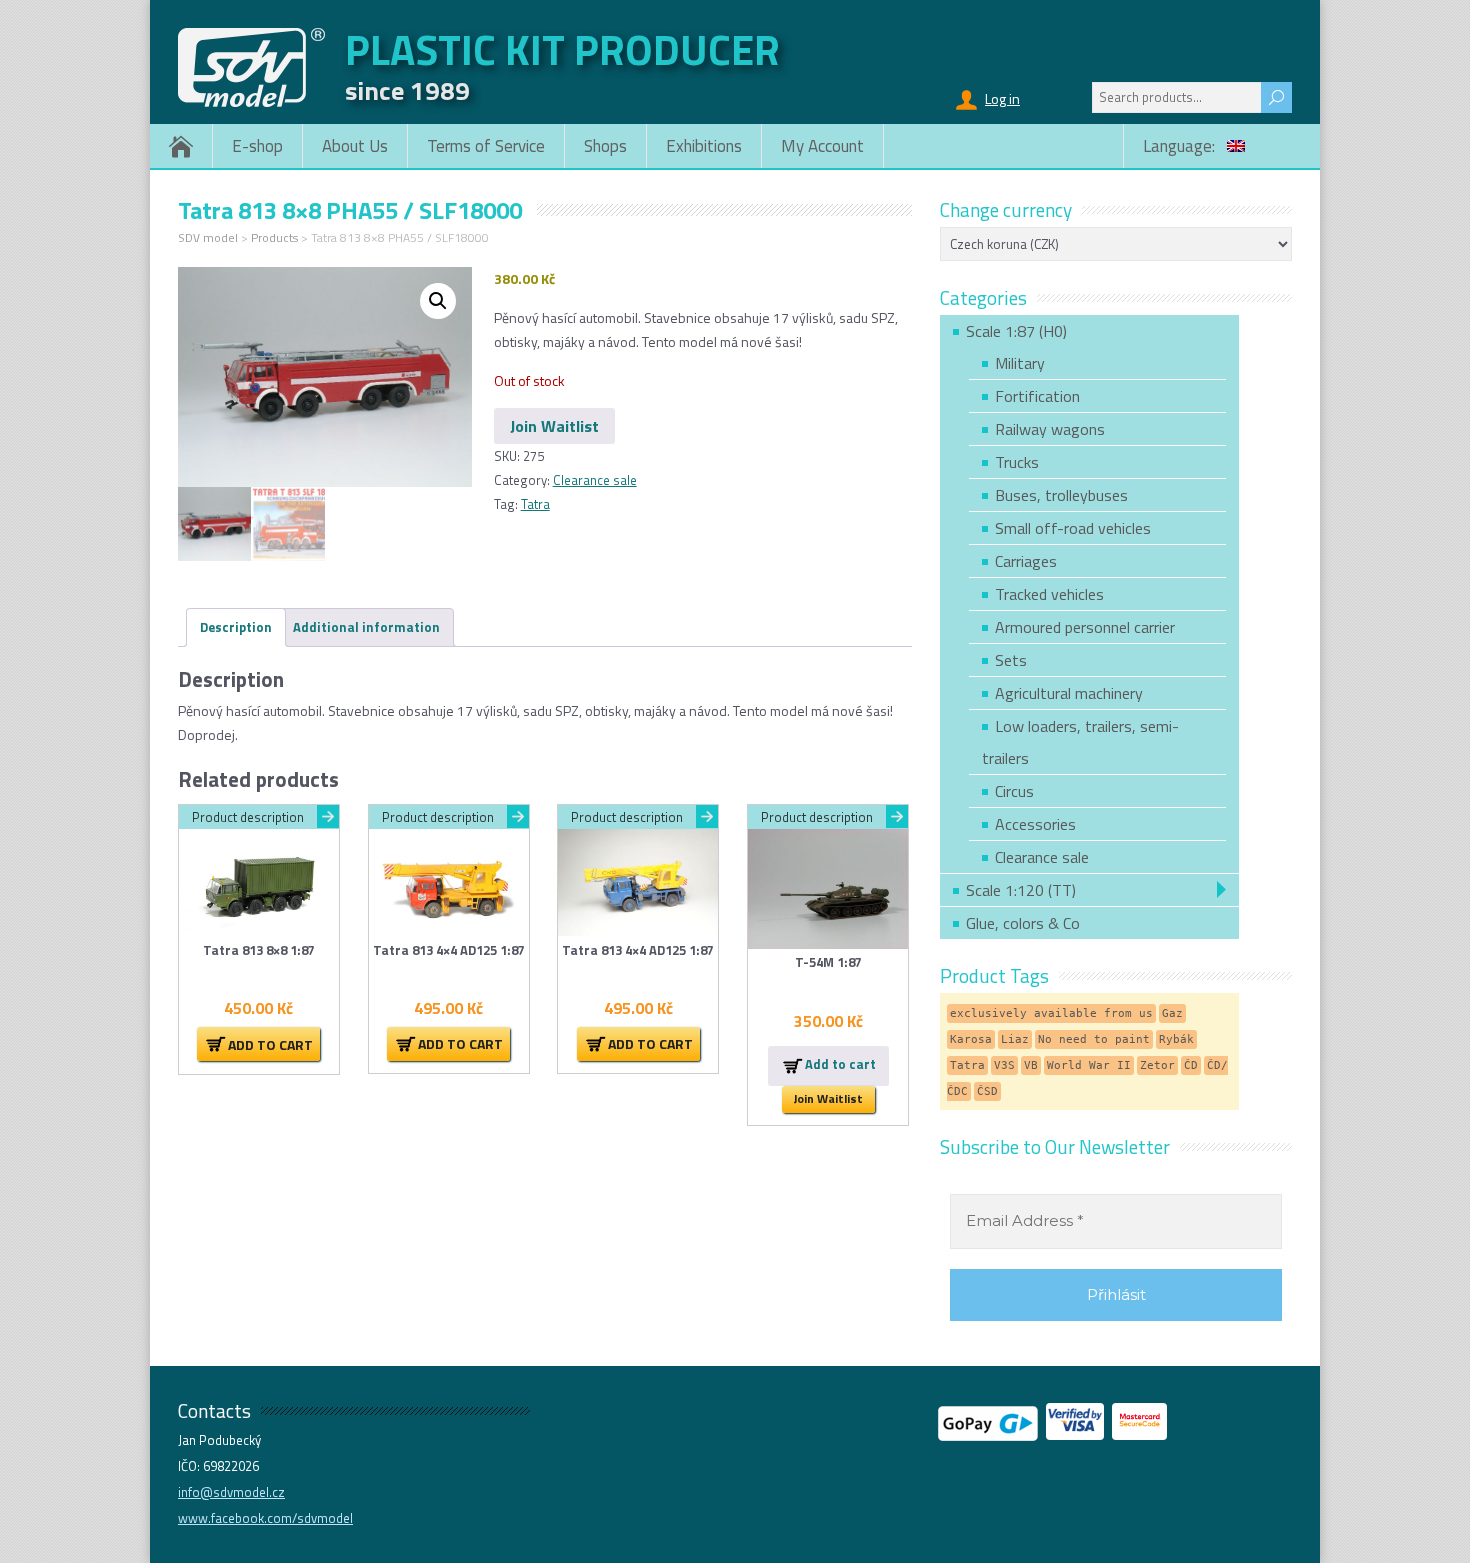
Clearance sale (595, 480)
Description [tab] (236, 627)
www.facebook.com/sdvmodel (265, 1518)
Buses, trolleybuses (1061, 495)
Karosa (971, 1039)
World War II (1089, 1065)
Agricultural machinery (1069, 693)
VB (1031, 1065)
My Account (822, 146)
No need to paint (1094, 1039)
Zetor (1157, 1065)
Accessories (1035, 824)
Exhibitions (704, 146)
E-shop (257, 146)
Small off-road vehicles (1073, 528)
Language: (1181, 146)
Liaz (1015, 1039)
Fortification (1037, 396)
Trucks (1017, 462)
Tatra (535, 504)
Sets (1011, 660)
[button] (438, 301)
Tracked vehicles (1049, 594)
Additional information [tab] (366, 627)
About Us (355, 146)
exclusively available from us (1051, 1013)
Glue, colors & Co (1023, 923)
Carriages (1026, 561)
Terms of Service (486, 146)
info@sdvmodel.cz (231, 1492)
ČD (1191, 1065)
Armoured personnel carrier (1085, 627)
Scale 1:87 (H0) (1016, 331)
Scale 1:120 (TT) (1021, 890)
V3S (1004, 1065)
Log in (1002, 98)
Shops (605, 146)
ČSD (987, 1091)
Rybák (1176, 1039)
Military (1020, 363)
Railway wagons (1050, 429)
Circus (1014, 791)
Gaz (1172, 1013)
